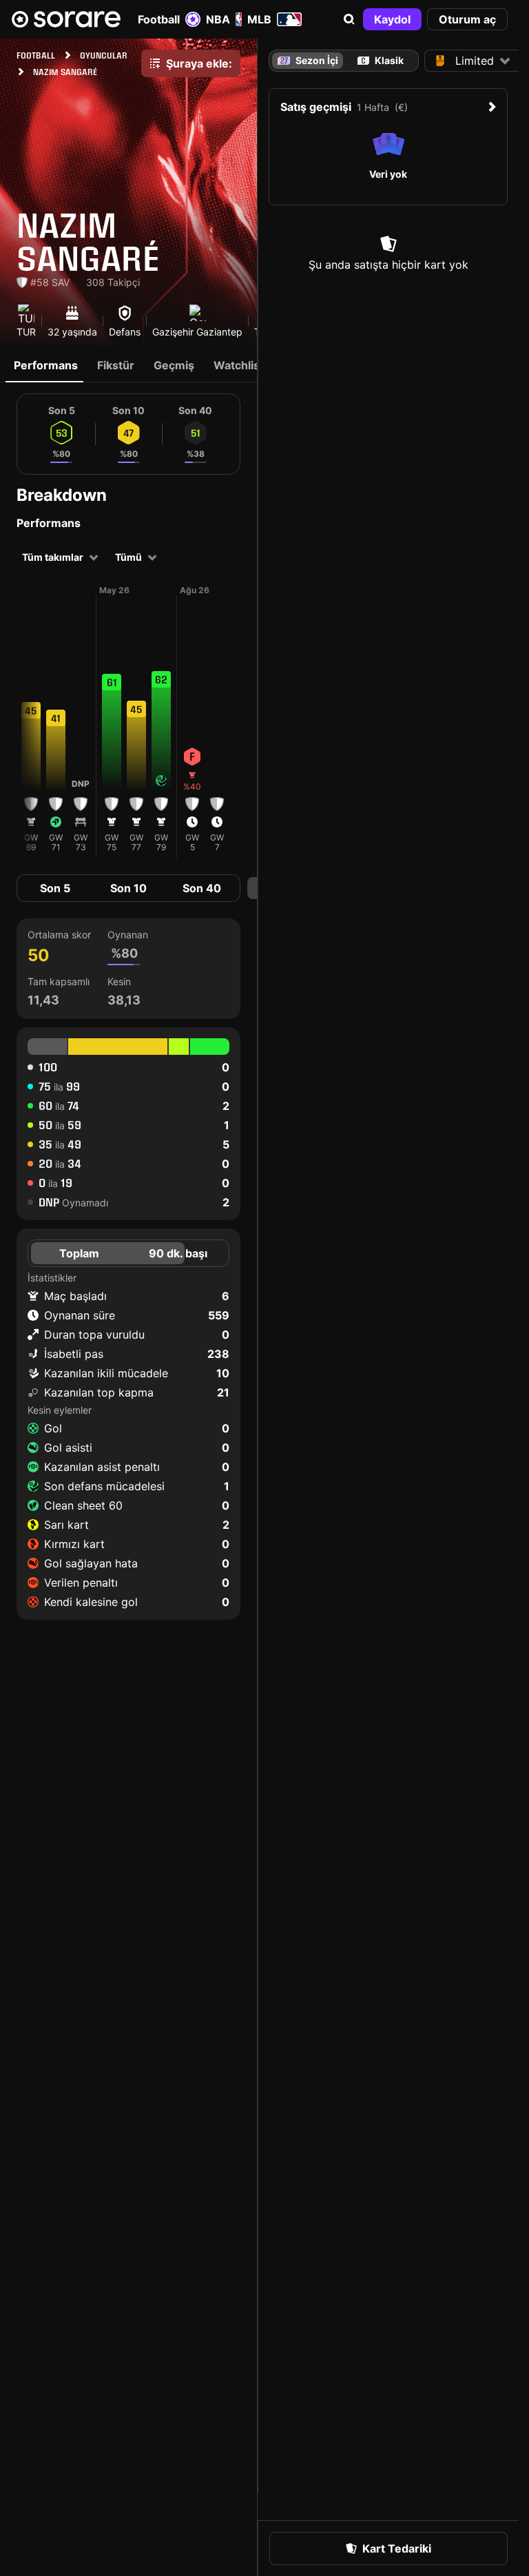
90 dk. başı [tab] (178, 1253)
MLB (259, 19)
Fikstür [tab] (116, 365)
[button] (349, 19)
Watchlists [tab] (242, 365)
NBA (218, 19)
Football (159, 19)
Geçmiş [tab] (174, 365)
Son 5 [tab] (55, 888)
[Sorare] (66, 19)
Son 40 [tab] (202, 888)
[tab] (381, 61)
